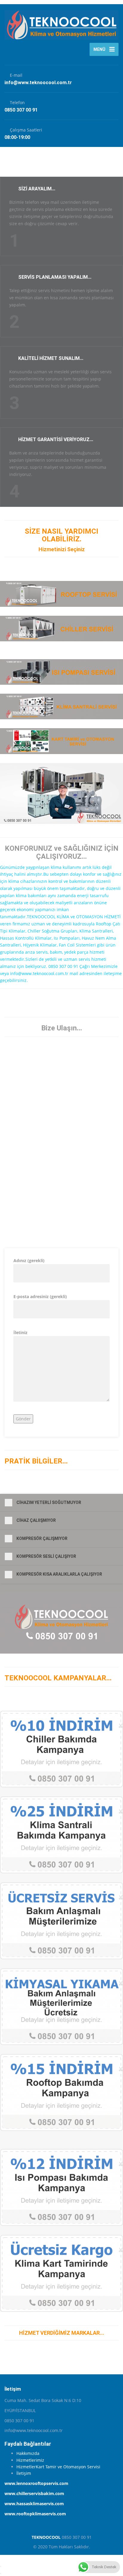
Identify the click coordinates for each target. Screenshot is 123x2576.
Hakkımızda (28, 2453)
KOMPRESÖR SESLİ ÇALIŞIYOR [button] (46, 1556)
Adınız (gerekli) (29, 1260)
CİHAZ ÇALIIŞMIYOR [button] (36, 1520)
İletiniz (20, 1332)
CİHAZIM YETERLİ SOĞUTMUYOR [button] (49, 1502)
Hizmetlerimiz (30, 2460)
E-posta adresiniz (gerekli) (40, 1296)
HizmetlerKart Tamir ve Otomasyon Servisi (58, 2467)
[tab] (61, 1503)
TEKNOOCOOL (46, 2537)
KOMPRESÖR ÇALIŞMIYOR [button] (42, 1538)
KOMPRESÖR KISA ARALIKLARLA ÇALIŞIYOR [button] (59, 1574)
